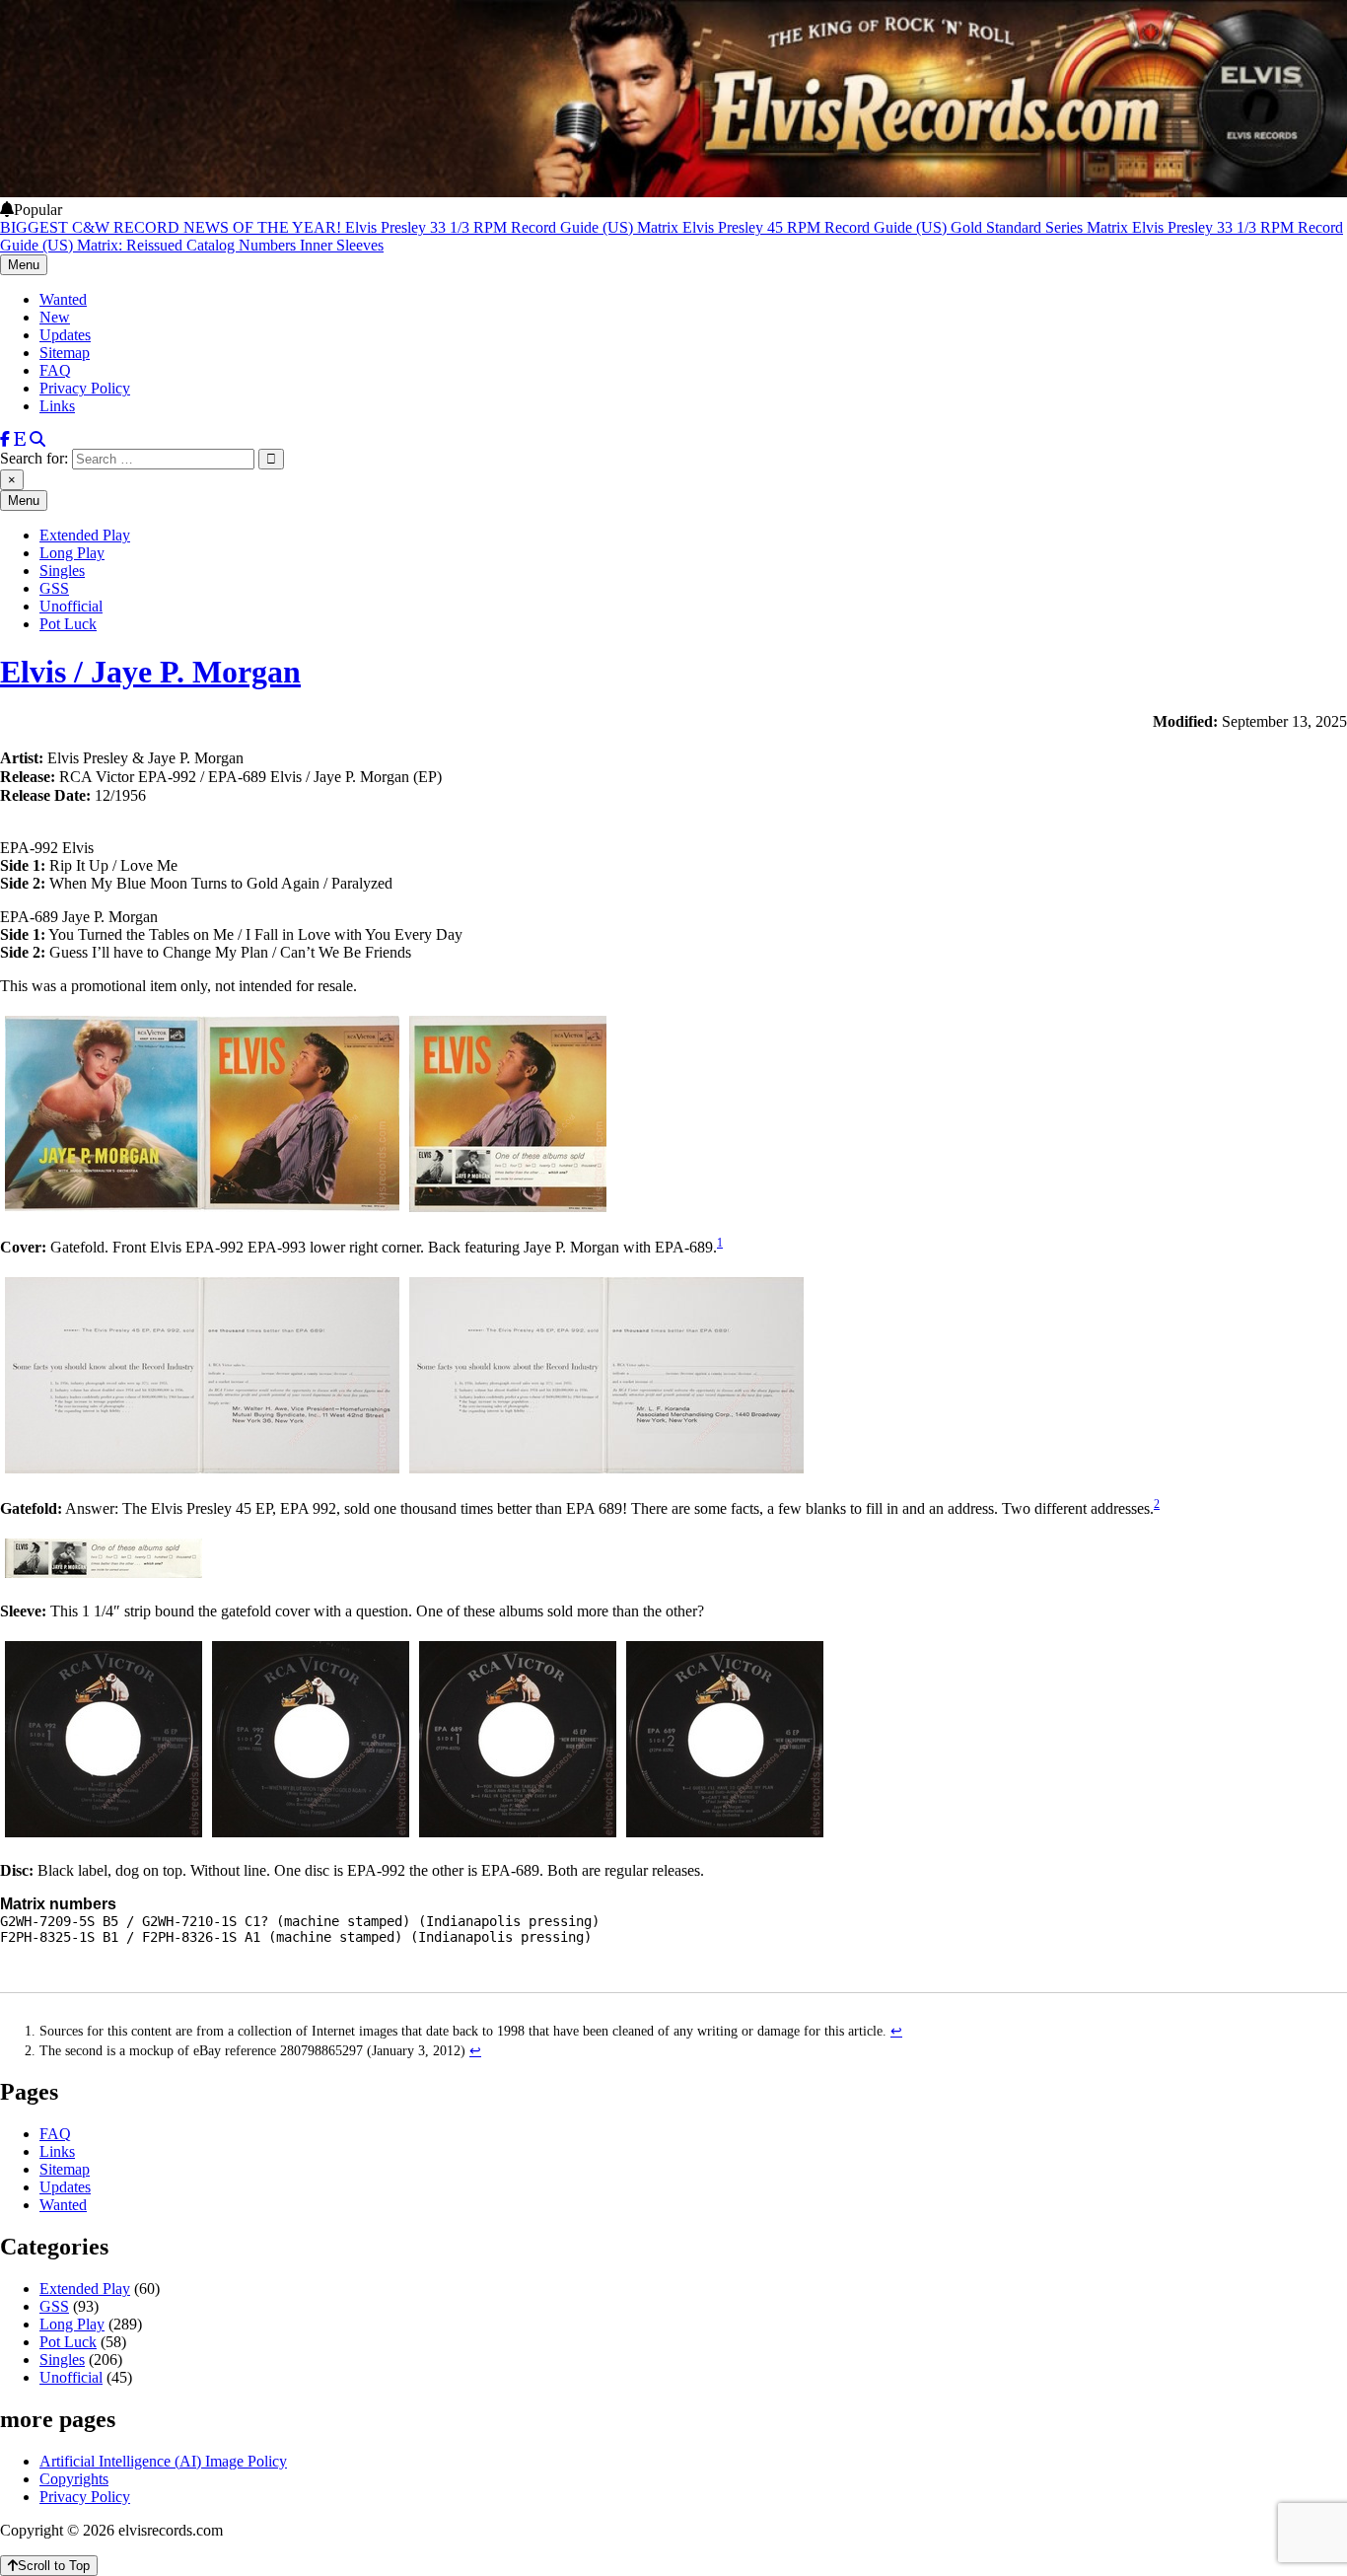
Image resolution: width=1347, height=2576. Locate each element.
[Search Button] (37, 439)
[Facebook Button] (5, 439)
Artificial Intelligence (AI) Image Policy (163, 2461)
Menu (24, 265)
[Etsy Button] (20, 439)
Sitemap (65, 353)
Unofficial (71, 606)
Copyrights (74, 2479)
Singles (62, 571)
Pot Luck (68, 624)
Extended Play (85, 535)
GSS (54, 588)
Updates (65, 335)
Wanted (63, 299)
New (55, 317)
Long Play (72, 553)
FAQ (55, 370)
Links (57, 406)
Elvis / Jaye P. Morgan (150, 672)
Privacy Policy (85, 388)
